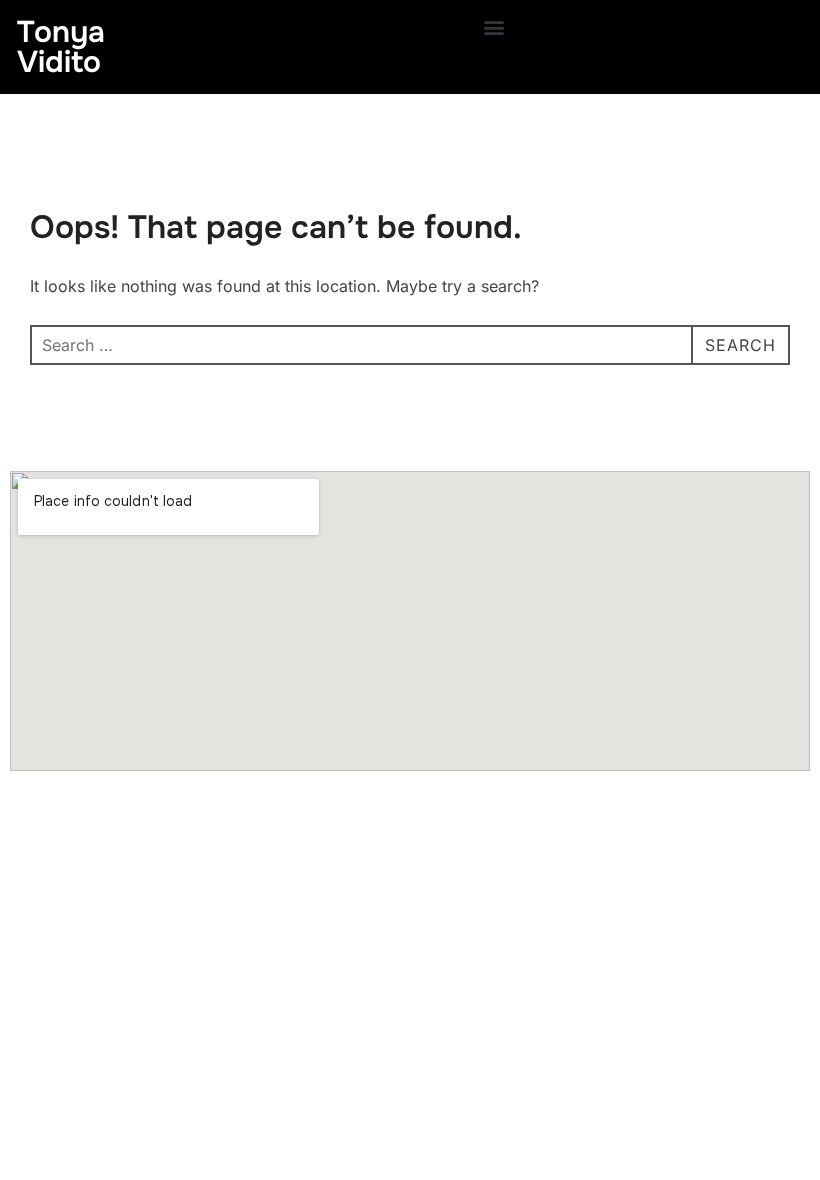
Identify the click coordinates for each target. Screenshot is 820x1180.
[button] (494, 26)
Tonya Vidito (61, 47)
